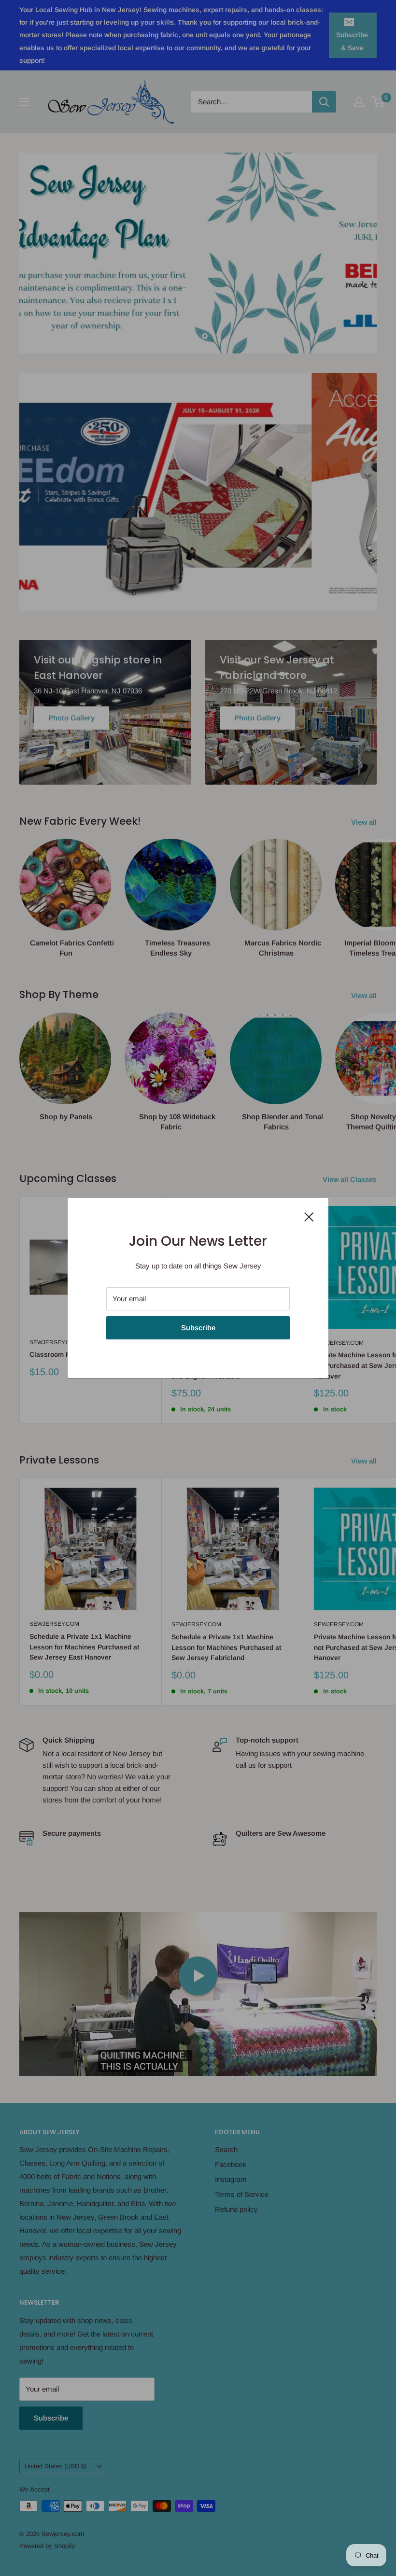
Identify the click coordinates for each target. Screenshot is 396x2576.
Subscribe (198, 1328)
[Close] (309, 1216)
